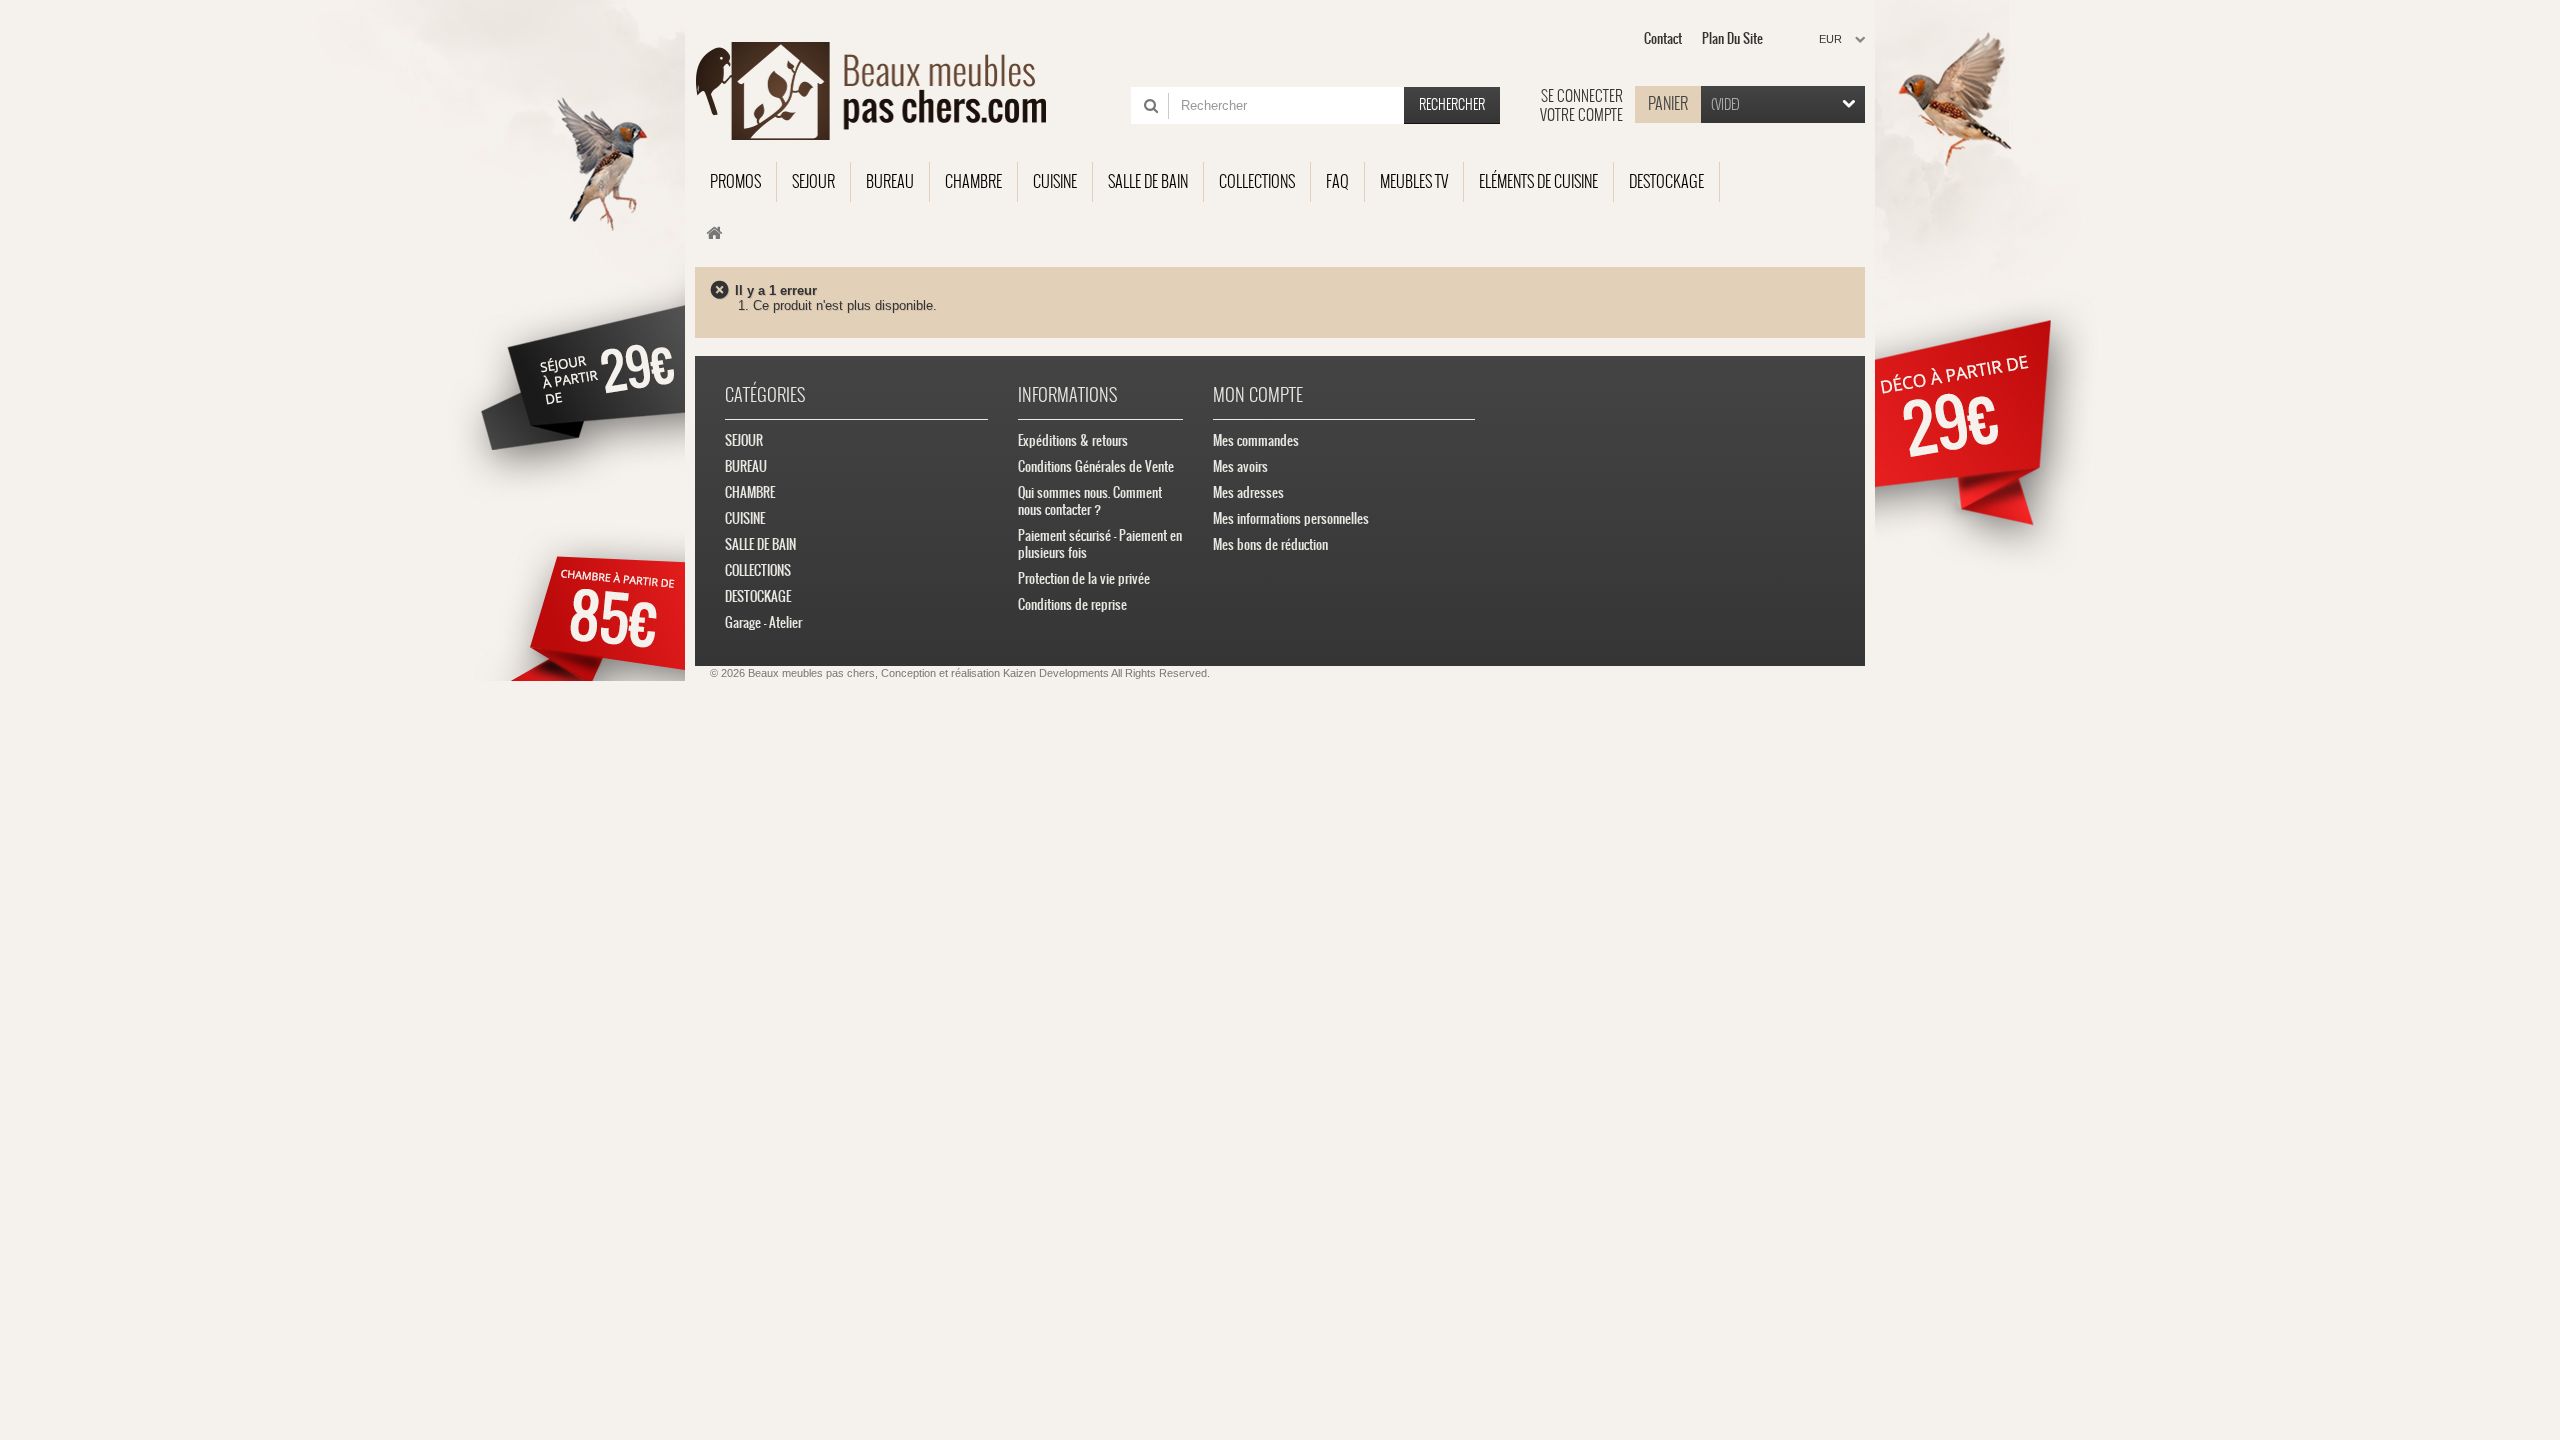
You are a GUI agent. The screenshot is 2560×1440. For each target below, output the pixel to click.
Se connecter (1582, 96)
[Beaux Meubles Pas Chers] (882, 91)
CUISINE (745, 518)
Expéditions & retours (1073, 440)
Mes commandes (1256, 440)
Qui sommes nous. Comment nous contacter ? (1090, 501)
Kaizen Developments (1056, 673)
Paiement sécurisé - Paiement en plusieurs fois (1100, 544)
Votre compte (1581, 115)
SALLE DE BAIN (760, 544)
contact (1663, 38)
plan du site (1732, 38)
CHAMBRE (750, 492)
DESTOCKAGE (758, 596)
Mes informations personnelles (1291, 518)
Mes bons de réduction (1270, 544)
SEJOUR (744, 440)
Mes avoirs (1240, 466)
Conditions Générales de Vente (1096, 466)
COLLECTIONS (758, 570)
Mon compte (1258, 394)
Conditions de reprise (1072, 604)
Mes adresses (1248, 492)
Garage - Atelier (763, 622)
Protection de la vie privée (1084, 578)
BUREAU (746, 466)
